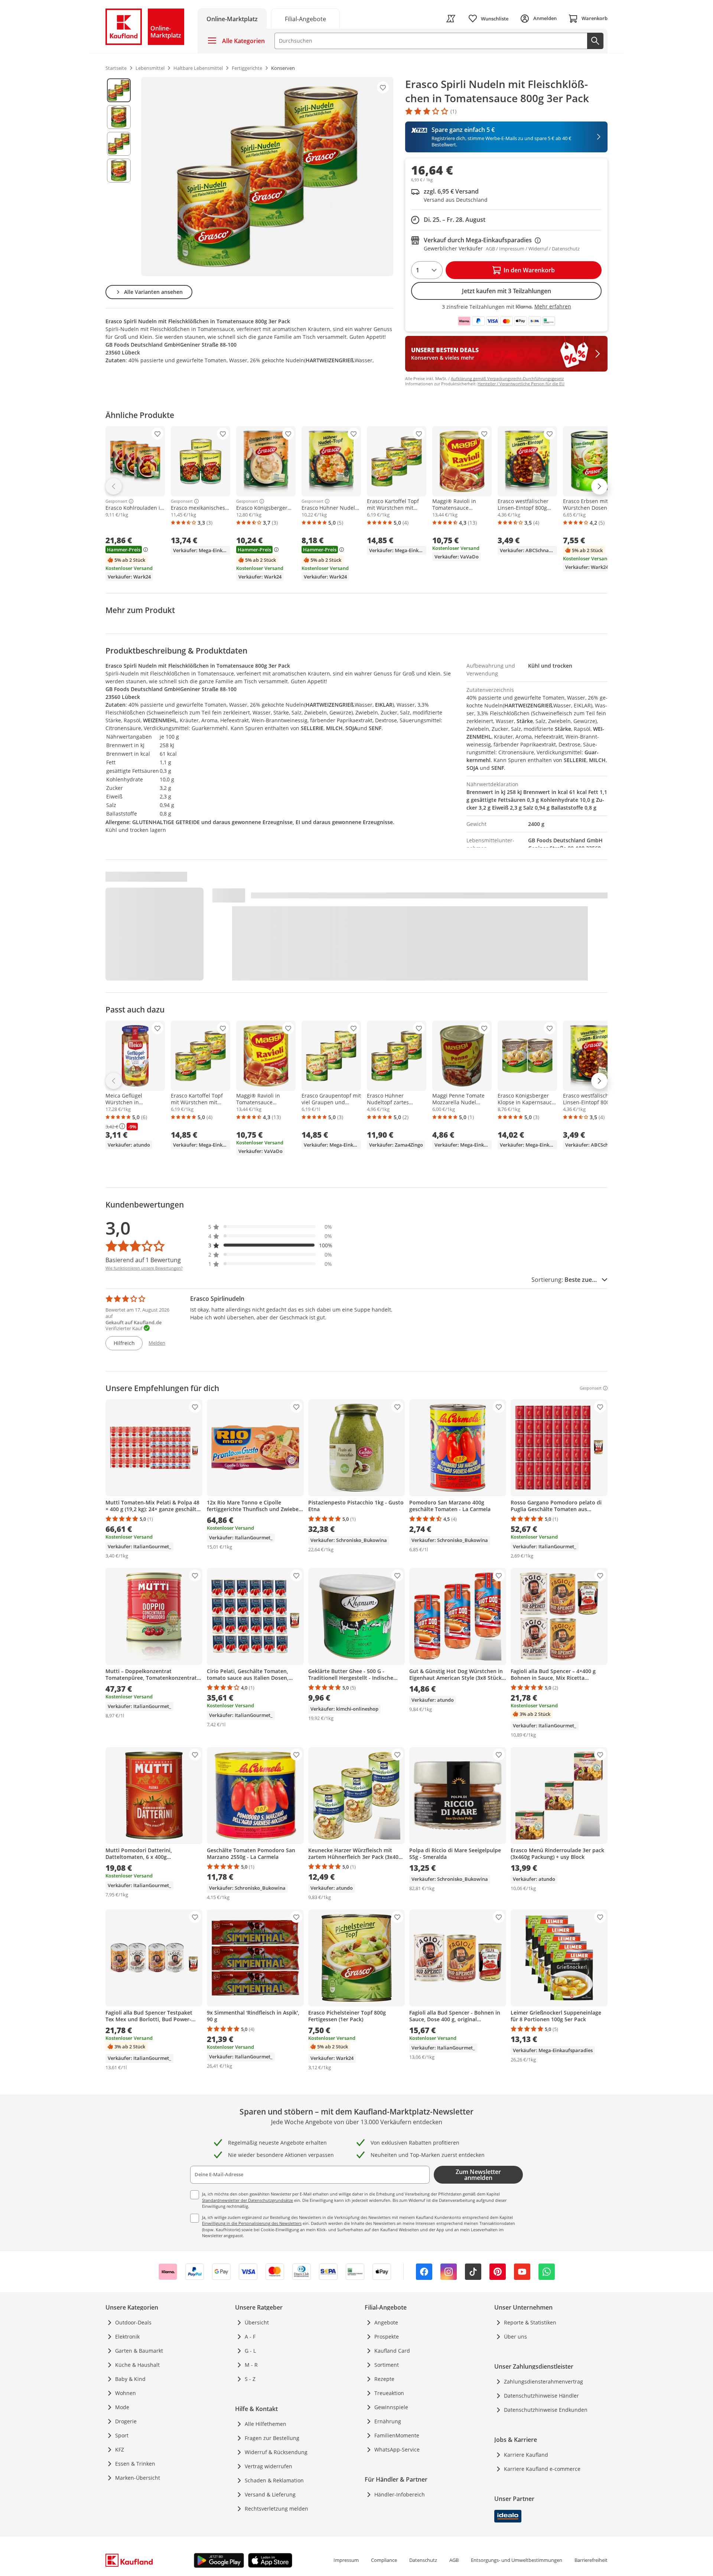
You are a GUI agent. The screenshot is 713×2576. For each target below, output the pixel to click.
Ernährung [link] (388, 2421)
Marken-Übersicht (138, 2478)
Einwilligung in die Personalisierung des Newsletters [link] (252, 2223)
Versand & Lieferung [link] (270, 2494)
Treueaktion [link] (389, 2393)
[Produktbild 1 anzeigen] (119, 90)
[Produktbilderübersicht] (119, 176)
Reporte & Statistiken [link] (530, 2322)
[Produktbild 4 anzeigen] (119, 171)
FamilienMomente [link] (397, 2435)
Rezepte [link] (384, 2379)
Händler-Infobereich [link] (400, 2494)
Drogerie (126, 2421)
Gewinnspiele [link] (391, 2407)
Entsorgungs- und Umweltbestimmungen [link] (517, 2560)
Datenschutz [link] (423, 2560)
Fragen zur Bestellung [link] (272, 2438)
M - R (251, 2365)
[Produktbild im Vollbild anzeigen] (267, 176)
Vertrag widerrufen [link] (268, 2466)
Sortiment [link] (387, 2365)
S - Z (250, 2379)
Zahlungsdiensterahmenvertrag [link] (543, 2381)
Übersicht (257, 2322)
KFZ (120, 2449)
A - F (250, 2337)
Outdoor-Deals (133, 2322)
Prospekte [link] (387, 2337)
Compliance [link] (384, 2560)
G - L (250, 2351)
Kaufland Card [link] (392, 2351)
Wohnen (126, 2393)
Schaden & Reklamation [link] (274, 2480)
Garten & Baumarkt (139, 2351)
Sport (122, 2435)
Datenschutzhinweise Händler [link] (541, 2396)
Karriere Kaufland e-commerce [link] (542, 2469)
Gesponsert (116, 501)
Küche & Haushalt (137, 2365)
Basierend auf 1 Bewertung (143, 1260)
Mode (122, 2407)
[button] (270, 1227)
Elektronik (127, 2337)
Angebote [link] (386, 2322)
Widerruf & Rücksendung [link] (276, 2452)
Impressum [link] (346, 2560)
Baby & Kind (130, 2379)
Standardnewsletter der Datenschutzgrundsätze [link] (248, 2200)
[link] (305, 18)
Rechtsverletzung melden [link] (276, 2509)
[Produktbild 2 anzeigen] (119, 117)
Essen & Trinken (135, 2464)
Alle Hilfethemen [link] (266, 2424)
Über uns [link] (515, 2337)
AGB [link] (454, 2560)
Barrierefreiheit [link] (591, 2560)
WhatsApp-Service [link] (397, 2449)
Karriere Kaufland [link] (526, 2455)
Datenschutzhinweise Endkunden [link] (546, 2410)
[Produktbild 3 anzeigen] (119, 144)
